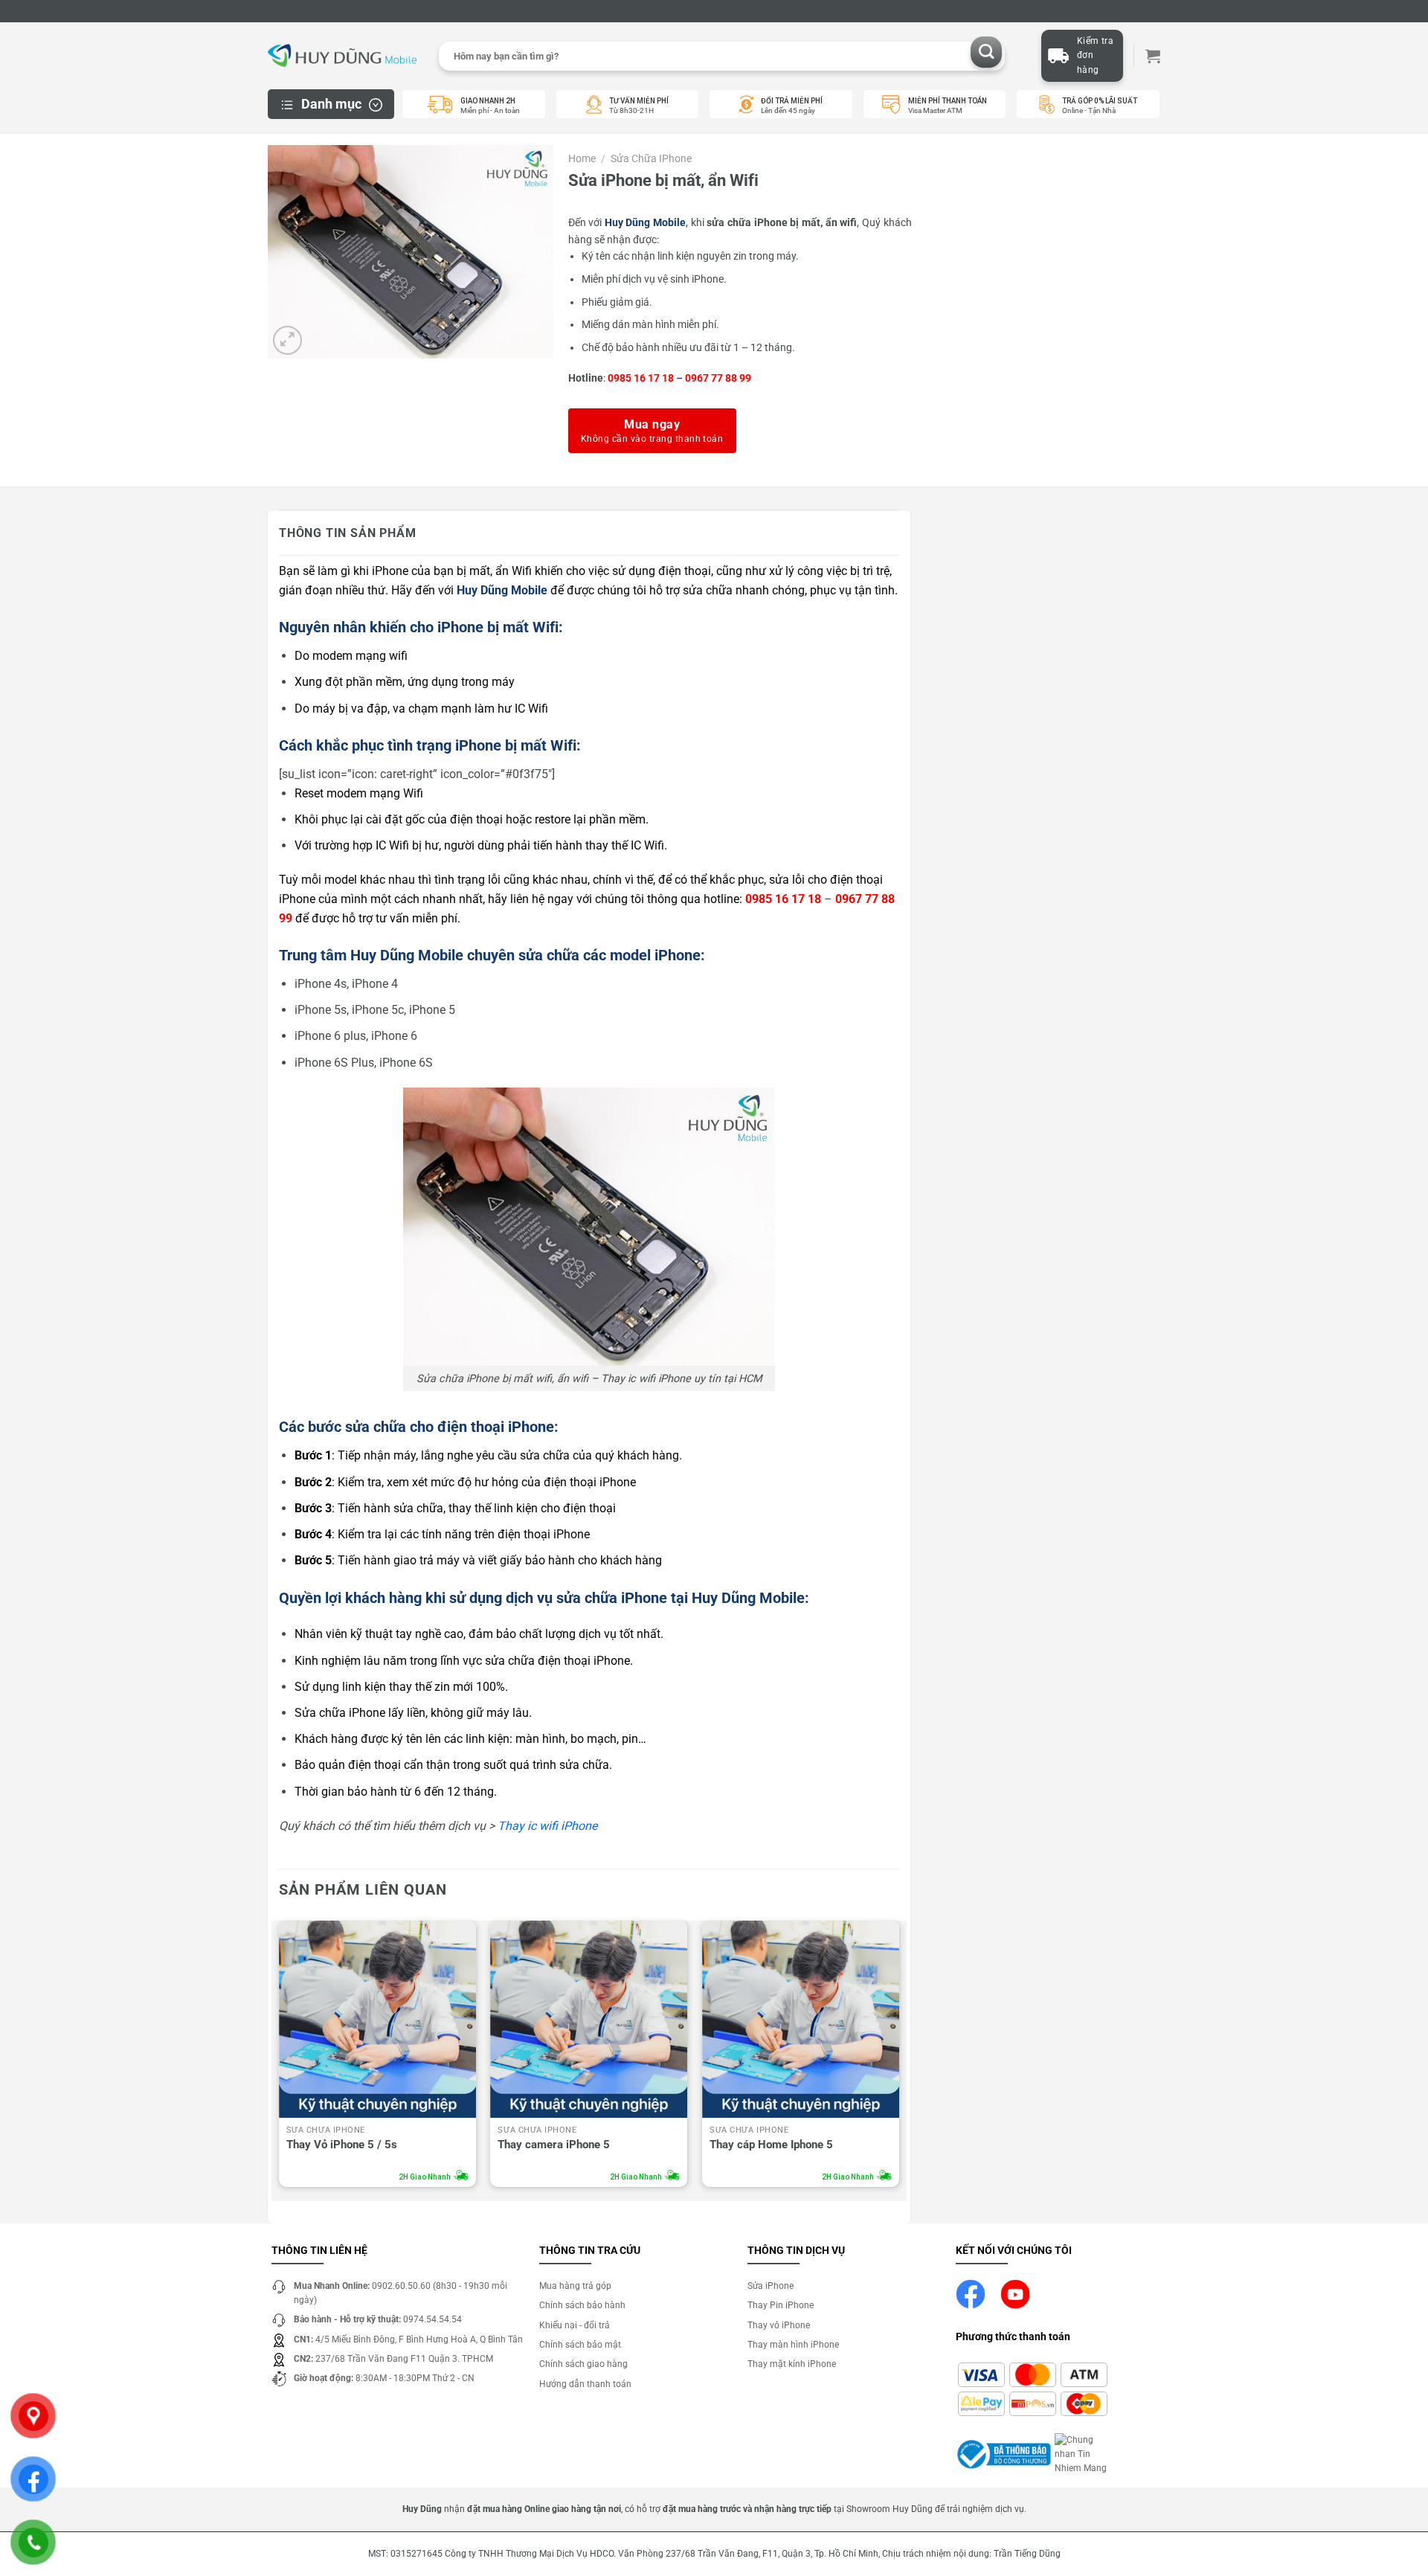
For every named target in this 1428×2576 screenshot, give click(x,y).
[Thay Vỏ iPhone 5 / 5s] (377, 2019)
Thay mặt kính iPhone (792, 2364)
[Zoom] (287, 340)
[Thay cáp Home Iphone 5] (801, 2019)
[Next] (898, 2058)
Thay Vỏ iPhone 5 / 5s (342, 2145)
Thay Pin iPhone (781, 2305)
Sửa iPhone (771, 2286)
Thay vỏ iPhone (779, 2325)
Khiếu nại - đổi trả (575, 2325)
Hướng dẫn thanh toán (585, 2384)
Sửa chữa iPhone (651, 158)
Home (582, 158)
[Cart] (1153, 56)
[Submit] (987, 52)
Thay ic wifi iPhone (547, 1826)
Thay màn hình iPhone (793, 2345)
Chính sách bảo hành (582, 2305)
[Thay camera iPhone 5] (589, 2019)
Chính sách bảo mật (580, 2345)
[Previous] (280, 2058)
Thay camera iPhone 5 (554, 2145)
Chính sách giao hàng (583, 2364)
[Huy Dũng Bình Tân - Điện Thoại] (342, 56)
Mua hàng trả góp (575, 2286)
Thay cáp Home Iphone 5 (771, 2145)
